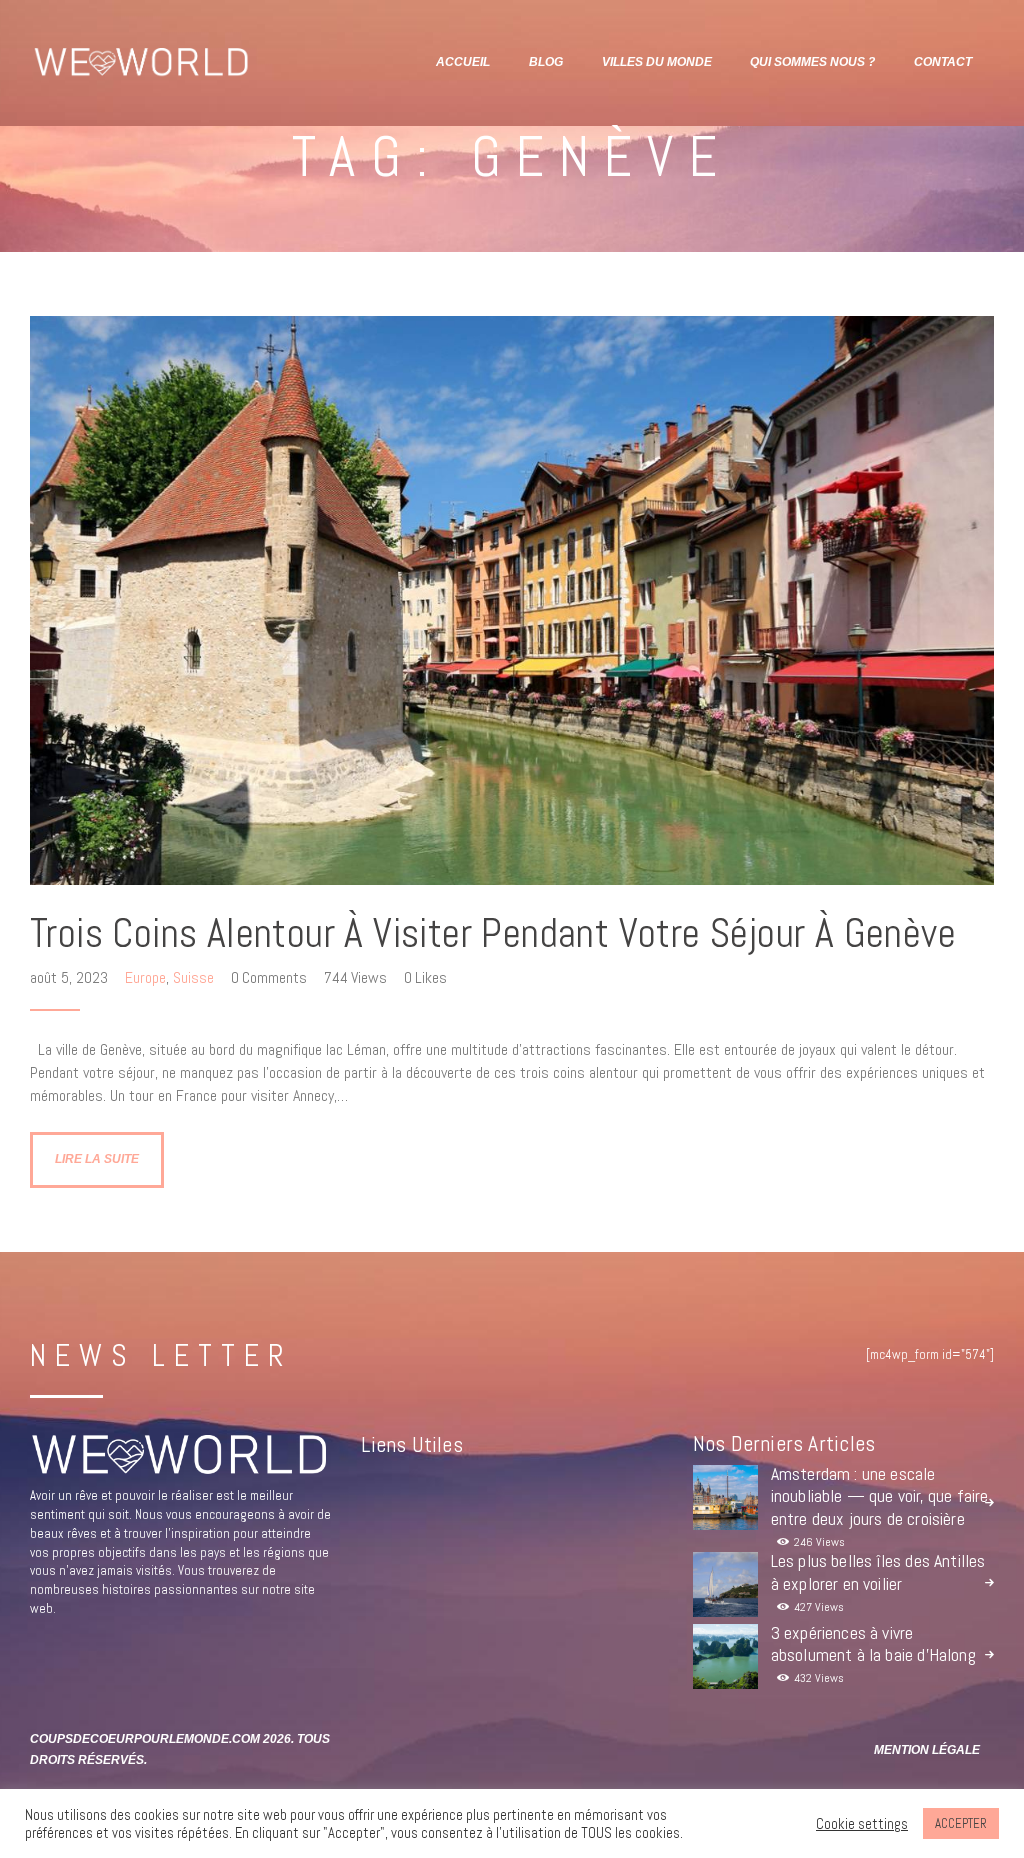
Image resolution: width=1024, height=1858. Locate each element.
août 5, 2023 (71, 977)
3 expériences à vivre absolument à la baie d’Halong (873, 1644)
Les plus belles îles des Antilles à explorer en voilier (878, 1572)
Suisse (193, 977)
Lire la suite (97, 1159)
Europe (145, 977)
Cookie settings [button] (862, 1824)
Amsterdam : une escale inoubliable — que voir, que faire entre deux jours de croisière (880, 1496)
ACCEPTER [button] (961, 1823)
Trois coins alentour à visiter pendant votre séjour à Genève (493, 933)
